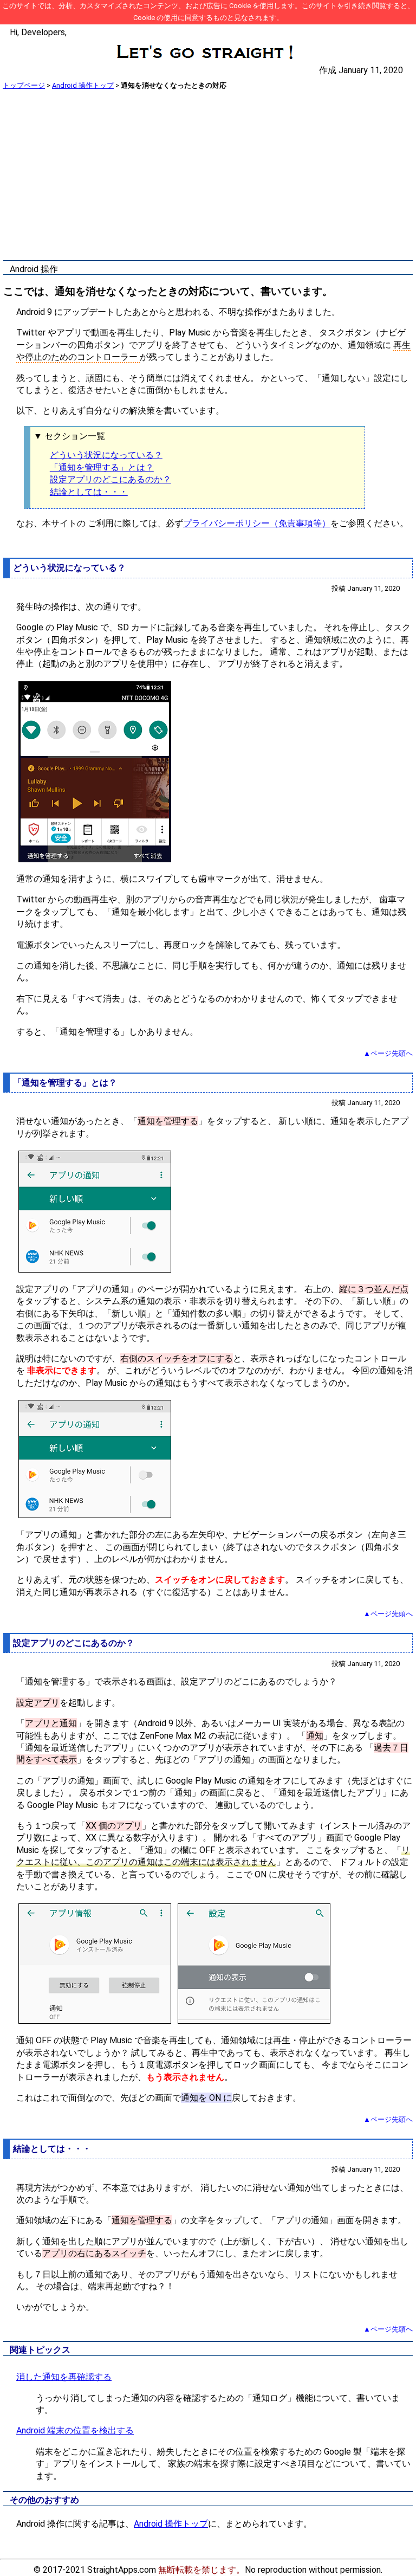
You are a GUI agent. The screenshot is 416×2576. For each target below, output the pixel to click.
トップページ (24, 85)
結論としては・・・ (89, 492)
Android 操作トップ (83, 85)
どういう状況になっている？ (106, 455)
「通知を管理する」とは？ (102, 467)
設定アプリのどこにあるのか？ (110, 479)
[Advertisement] (208, 176)
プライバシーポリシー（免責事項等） (257, 523)
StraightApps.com (122, 2570)
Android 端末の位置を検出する (75, 2430)
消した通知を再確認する (64, 2377)
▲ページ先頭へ (388, 1053)
